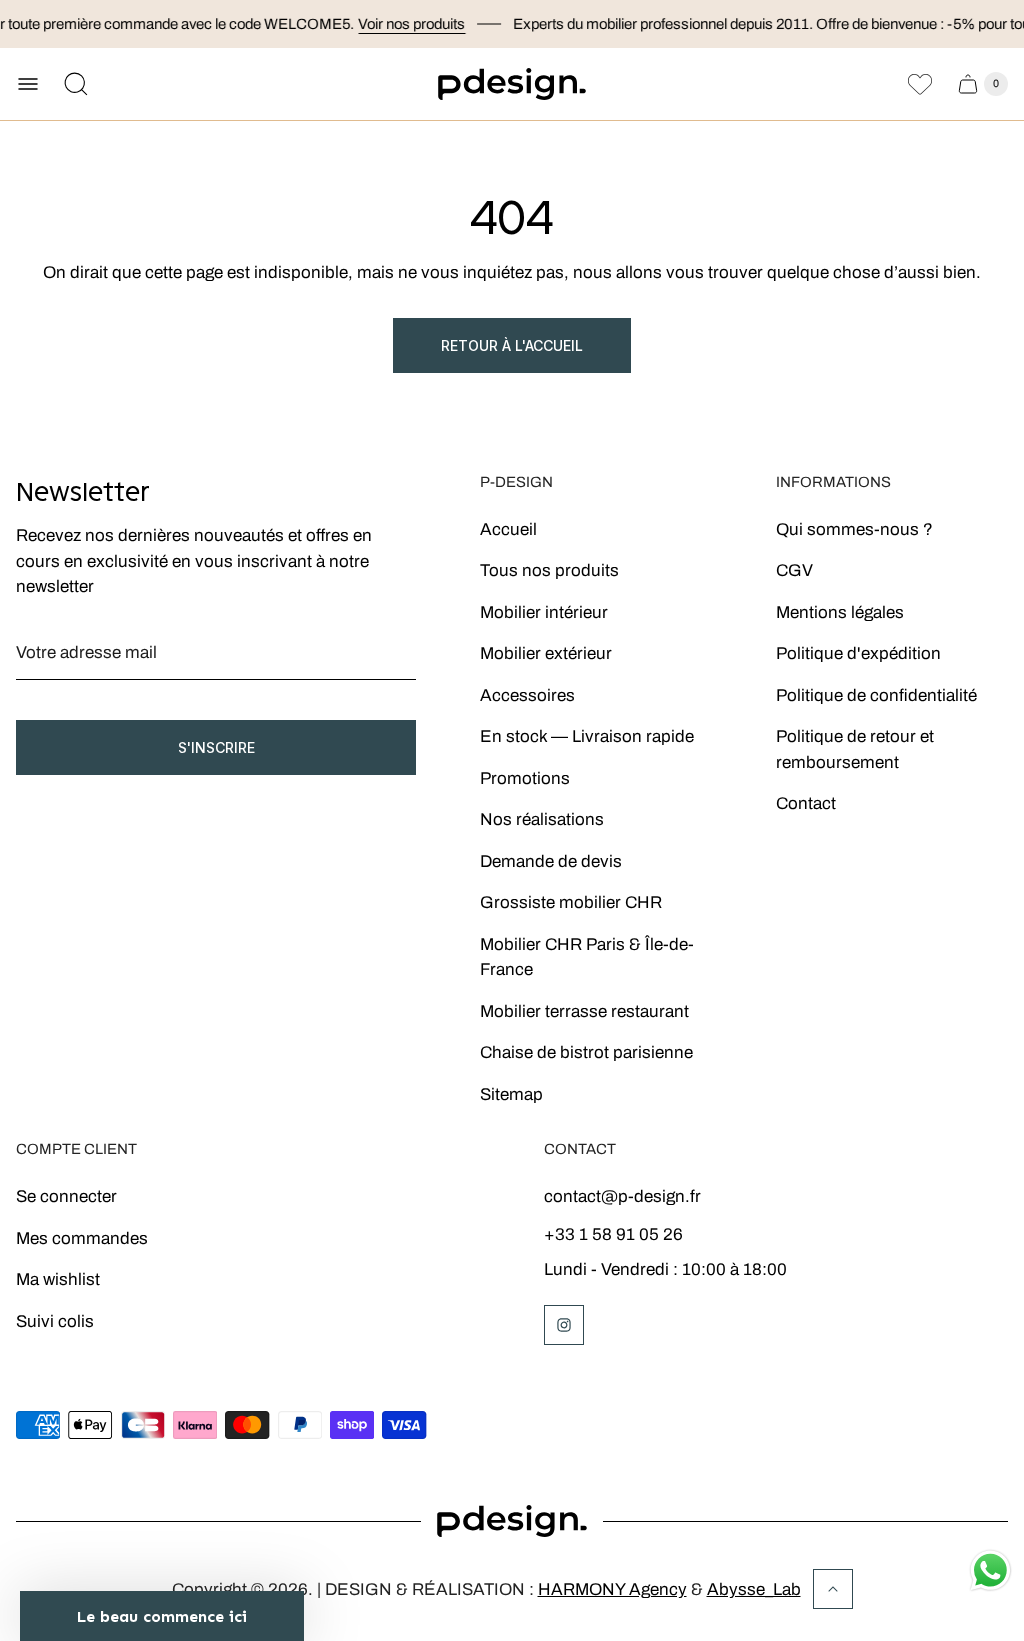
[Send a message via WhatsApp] (990, 1570)
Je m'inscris (612, 985)
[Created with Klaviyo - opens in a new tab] (512, 1074)
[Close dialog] (786, 675)
